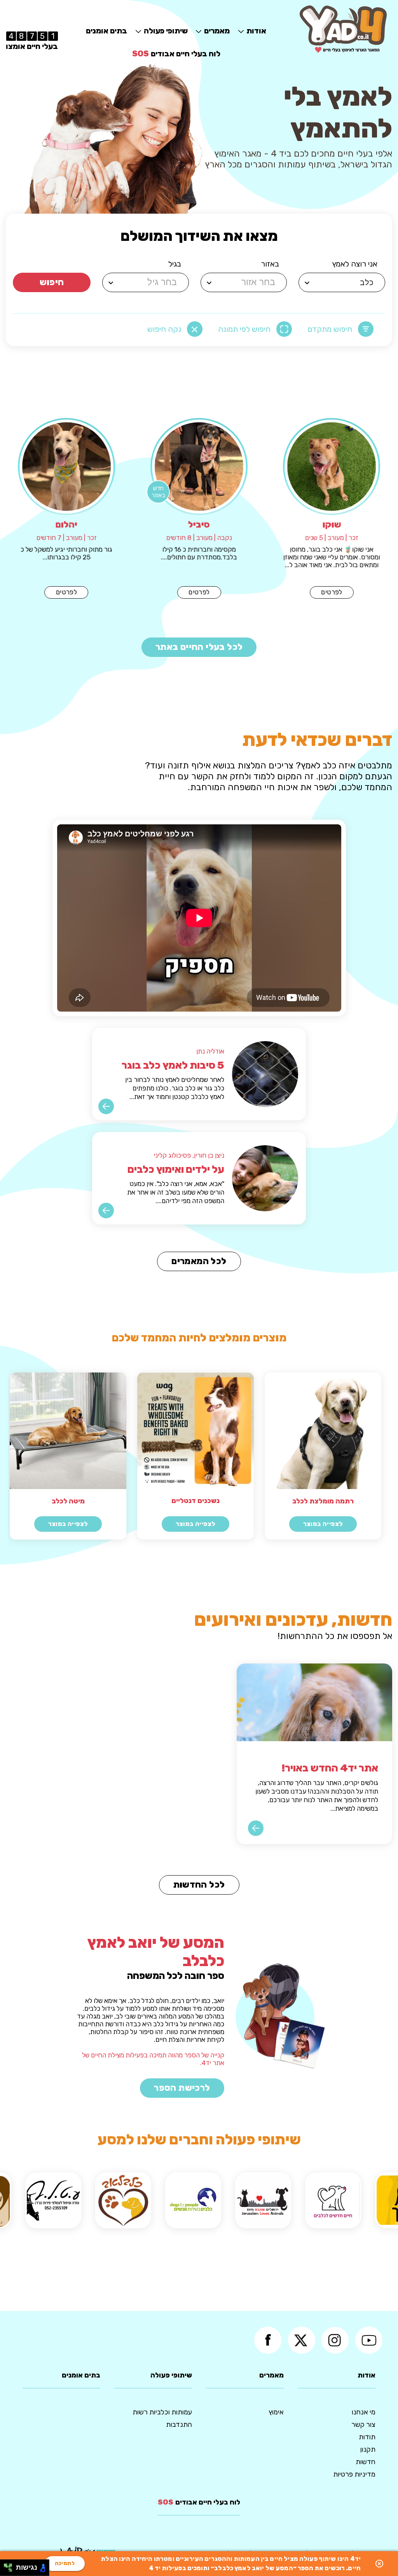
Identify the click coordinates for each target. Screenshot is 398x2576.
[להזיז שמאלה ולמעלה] (6, 2566)
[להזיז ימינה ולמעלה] (10, 2566)
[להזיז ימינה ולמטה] (10, 2570)
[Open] (307, 283)
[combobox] (343, 282)
